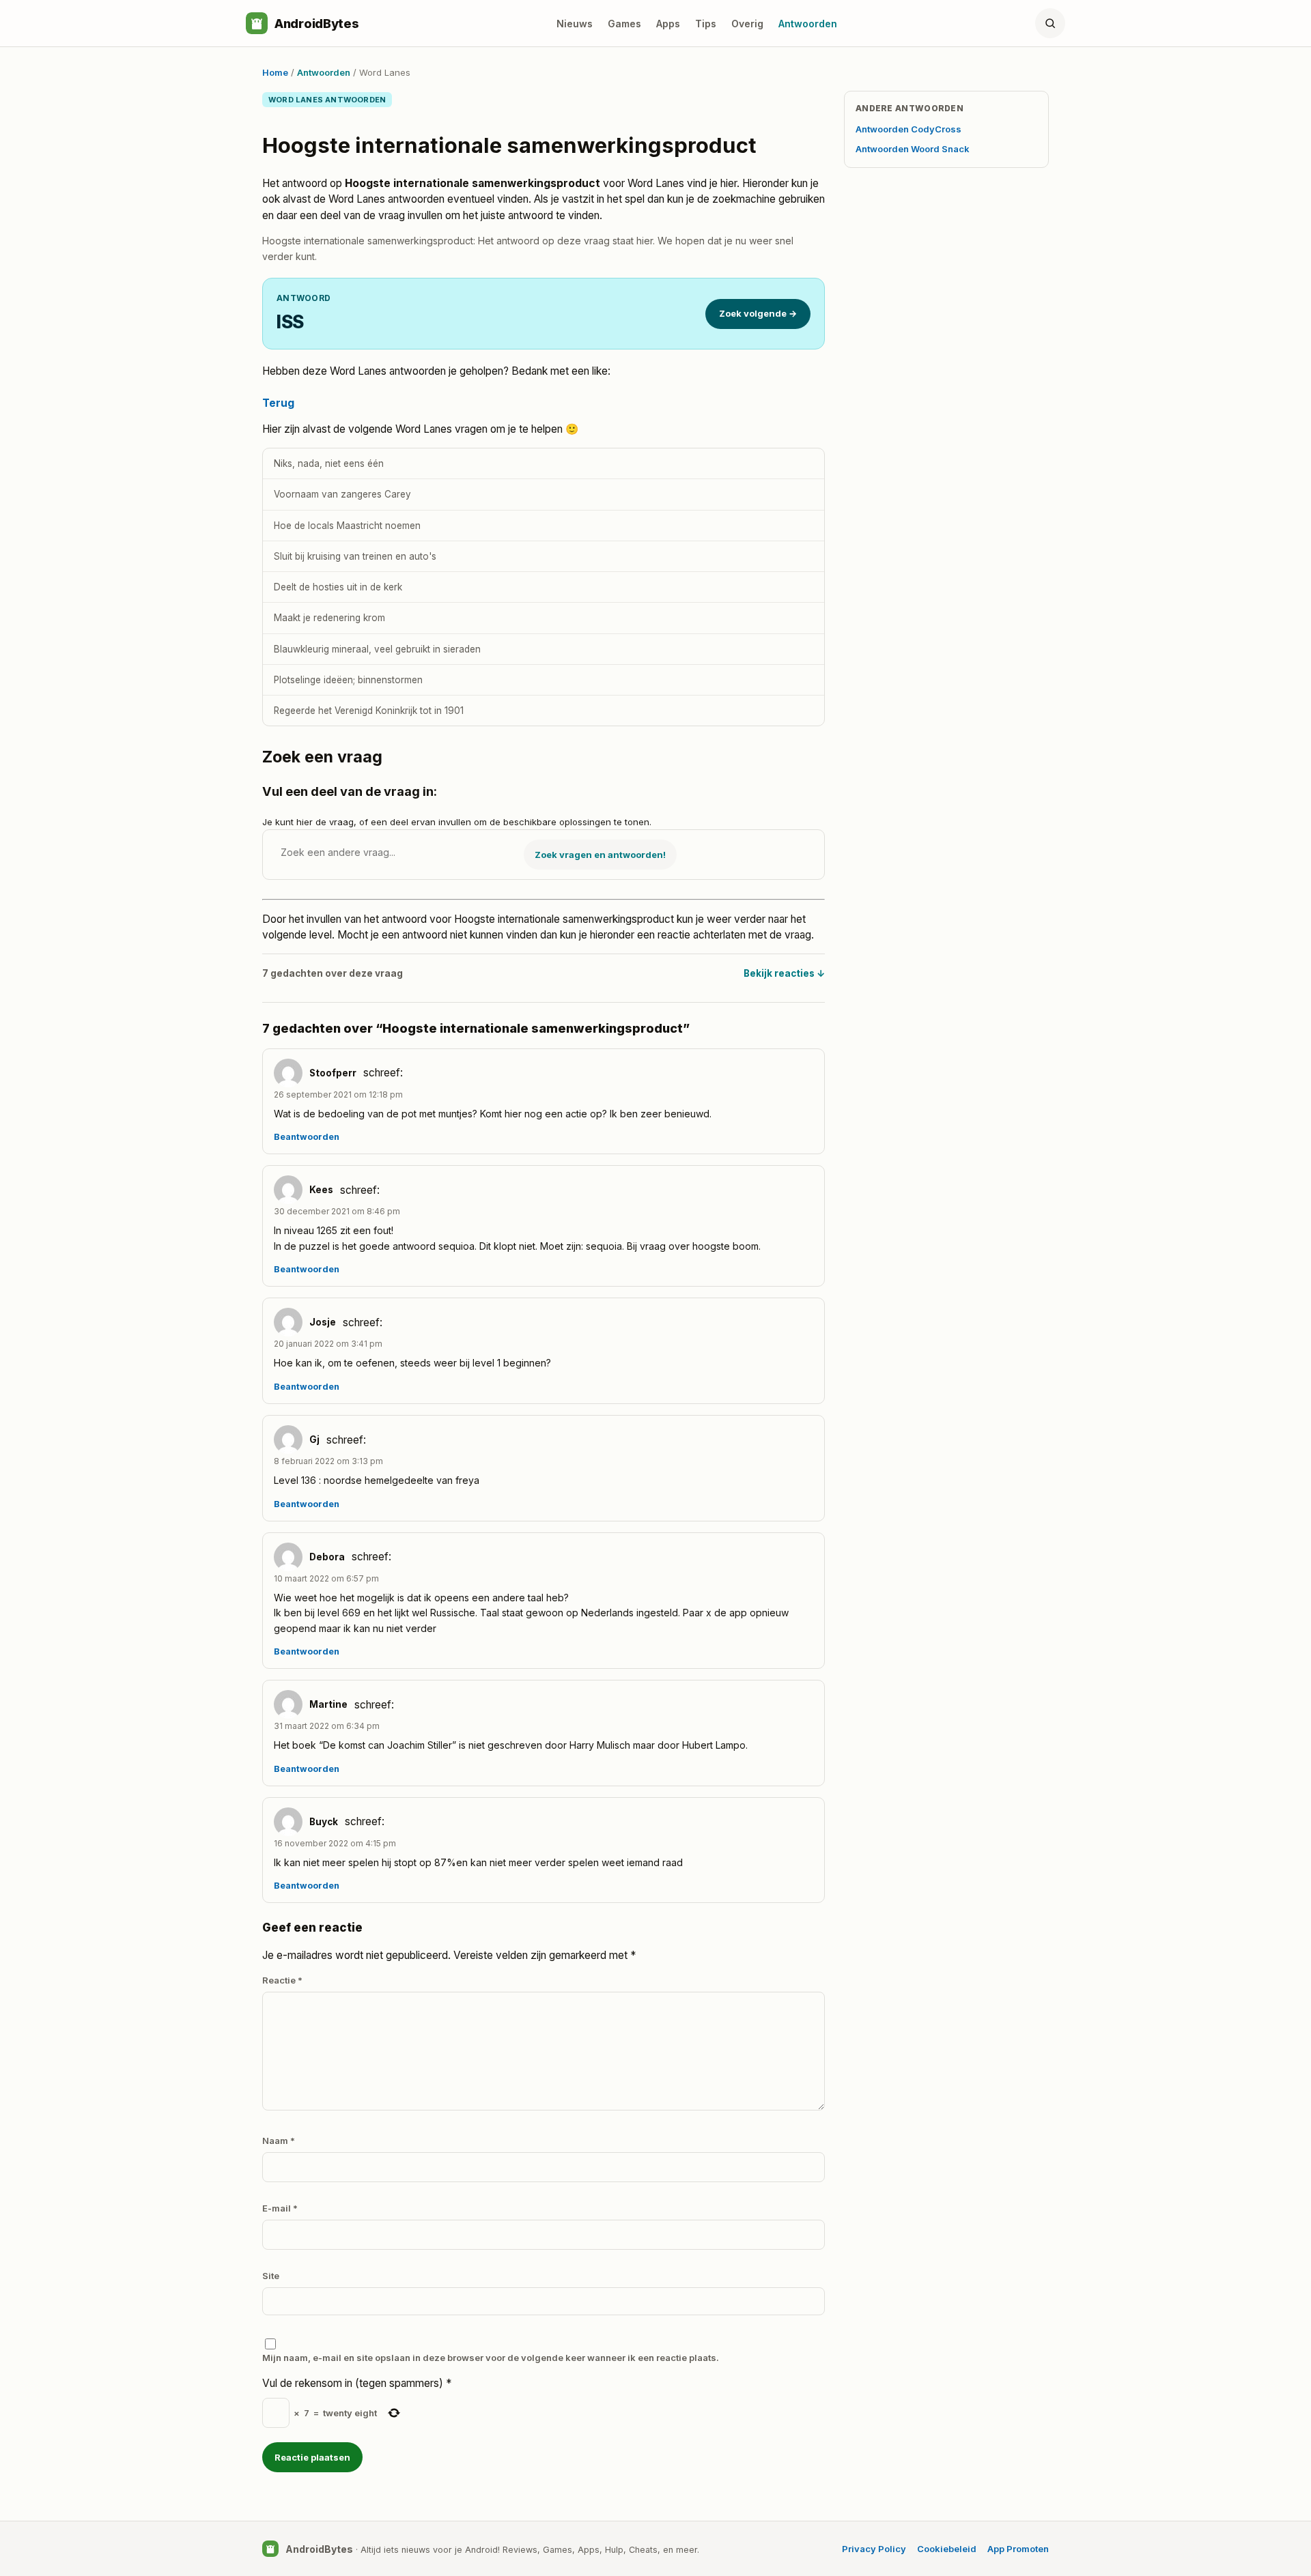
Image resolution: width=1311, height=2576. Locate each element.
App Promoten (1018, 2549)
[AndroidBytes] (257, 23)
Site (271, 2276)
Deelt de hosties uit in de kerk (338, 587)
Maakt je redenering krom (329, 618)
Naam (279, 2141)
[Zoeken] (1050, 23)
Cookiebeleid (947, 2549)
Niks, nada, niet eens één (329, 463)
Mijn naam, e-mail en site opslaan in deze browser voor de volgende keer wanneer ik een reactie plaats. (491, 2358)
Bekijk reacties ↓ (784, 973)
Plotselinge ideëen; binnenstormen (348, 680)
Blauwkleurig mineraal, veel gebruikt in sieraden (377, 649)
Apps (668, 24)
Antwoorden (808, 24)
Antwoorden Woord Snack (913, 149)
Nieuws (575, 24)
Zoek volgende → (758, 313)
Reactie (282, 1980)
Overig (747, 24)
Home (275, 72)
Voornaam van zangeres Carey (342, 494)
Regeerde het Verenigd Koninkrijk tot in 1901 (369, 711)
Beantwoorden (307, 1137)
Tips (706, 24)
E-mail (280, 2208)
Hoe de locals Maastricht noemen (347, 526)
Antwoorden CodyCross (908, 129)
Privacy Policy (874, 2549)
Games (624, 24)
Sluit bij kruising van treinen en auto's (355, 556)
